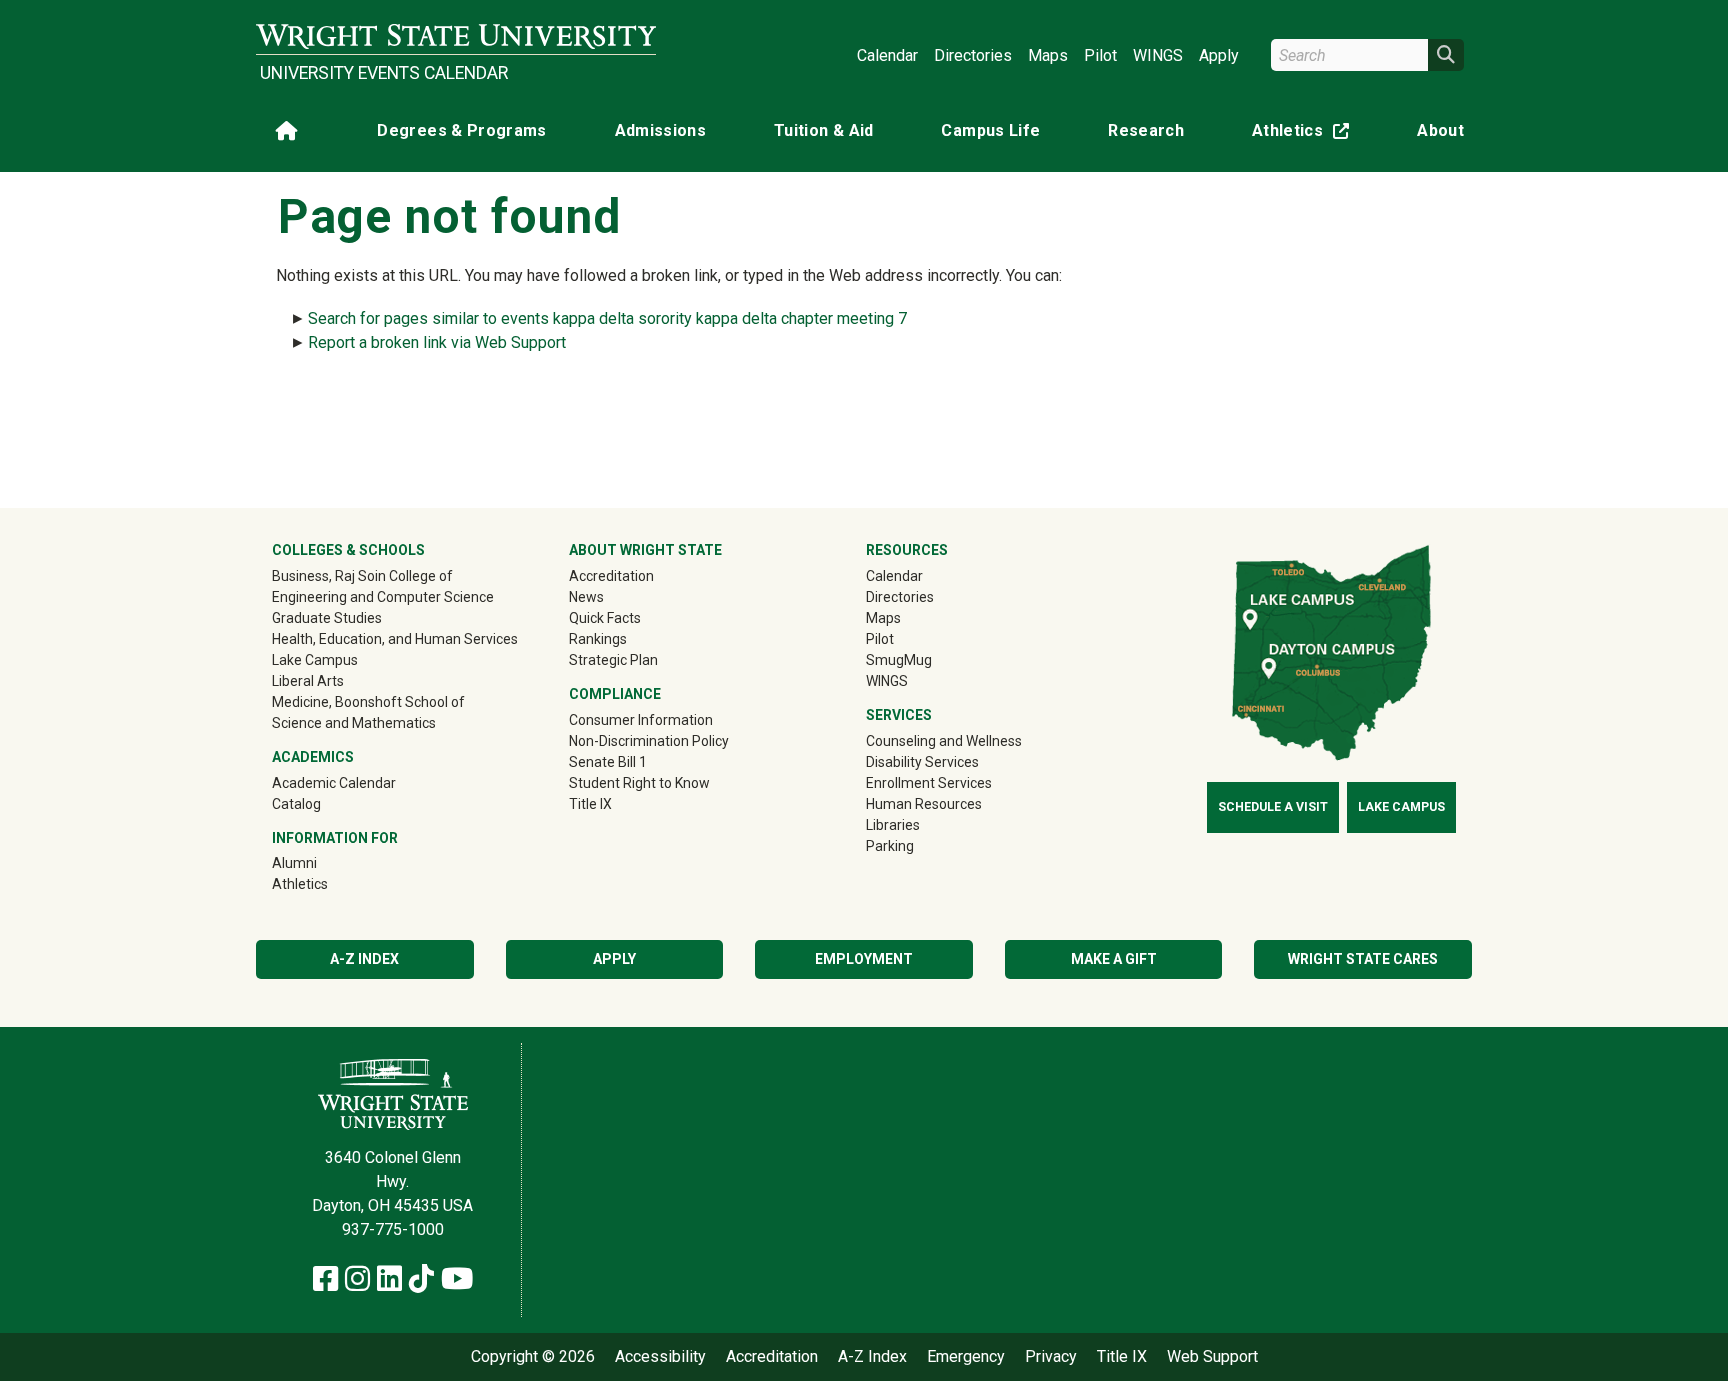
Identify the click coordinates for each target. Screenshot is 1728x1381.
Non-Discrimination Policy (649, 741)
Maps (1048, 55)
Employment (864, 959)
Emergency (966, 1357)
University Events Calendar (384, 73)
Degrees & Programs (461, 130)
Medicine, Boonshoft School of (368, 702)
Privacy (1051, 1357)
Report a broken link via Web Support (437, 342)
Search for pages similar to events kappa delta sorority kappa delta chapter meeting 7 (607, 318)
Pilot (1100, 55)
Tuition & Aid (824, 130)
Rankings (598, 639)
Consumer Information (641, 720)
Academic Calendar (334, 783)
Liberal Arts (308, 681)
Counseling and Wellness (944, 741)
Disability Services (922, 762)
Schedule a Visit (1273, 807)
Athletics (1305, 134)
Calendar (887, 55)
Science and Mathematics (354, 723)
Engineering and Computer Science (383, 597)
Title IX (590, 804)
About (1440, 130)
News (586, 597)
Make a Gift (1114, 959)
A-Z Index (364, 959)
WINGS (1158, 55)
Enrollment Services (929, 783)
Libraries (893, 825)
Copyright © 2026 (533, 1357)
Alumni (323, 862)
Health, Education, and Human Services (395, 639)
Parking (890, 846)
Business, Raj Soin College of (362, 576)
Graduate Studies (327, 618)
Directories (973, 55)
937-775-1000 (393, 1229)
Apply (1219, 55)
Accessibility (660, 1357)
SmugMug (927, 659)
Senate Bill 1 (608, 762)
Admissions (661, 130)
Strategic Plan (613, 660)
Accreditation (611, 576)
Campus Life (990, 130)
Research (1146, 130)
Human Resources (924, 804)
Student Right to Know (639, 783)
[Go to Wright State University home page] (456, 36)
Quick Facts (605, 618)
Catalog (296, 804)
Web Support (1212, 1357)
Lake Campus (315, 660)
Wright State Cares (1363, 959)
